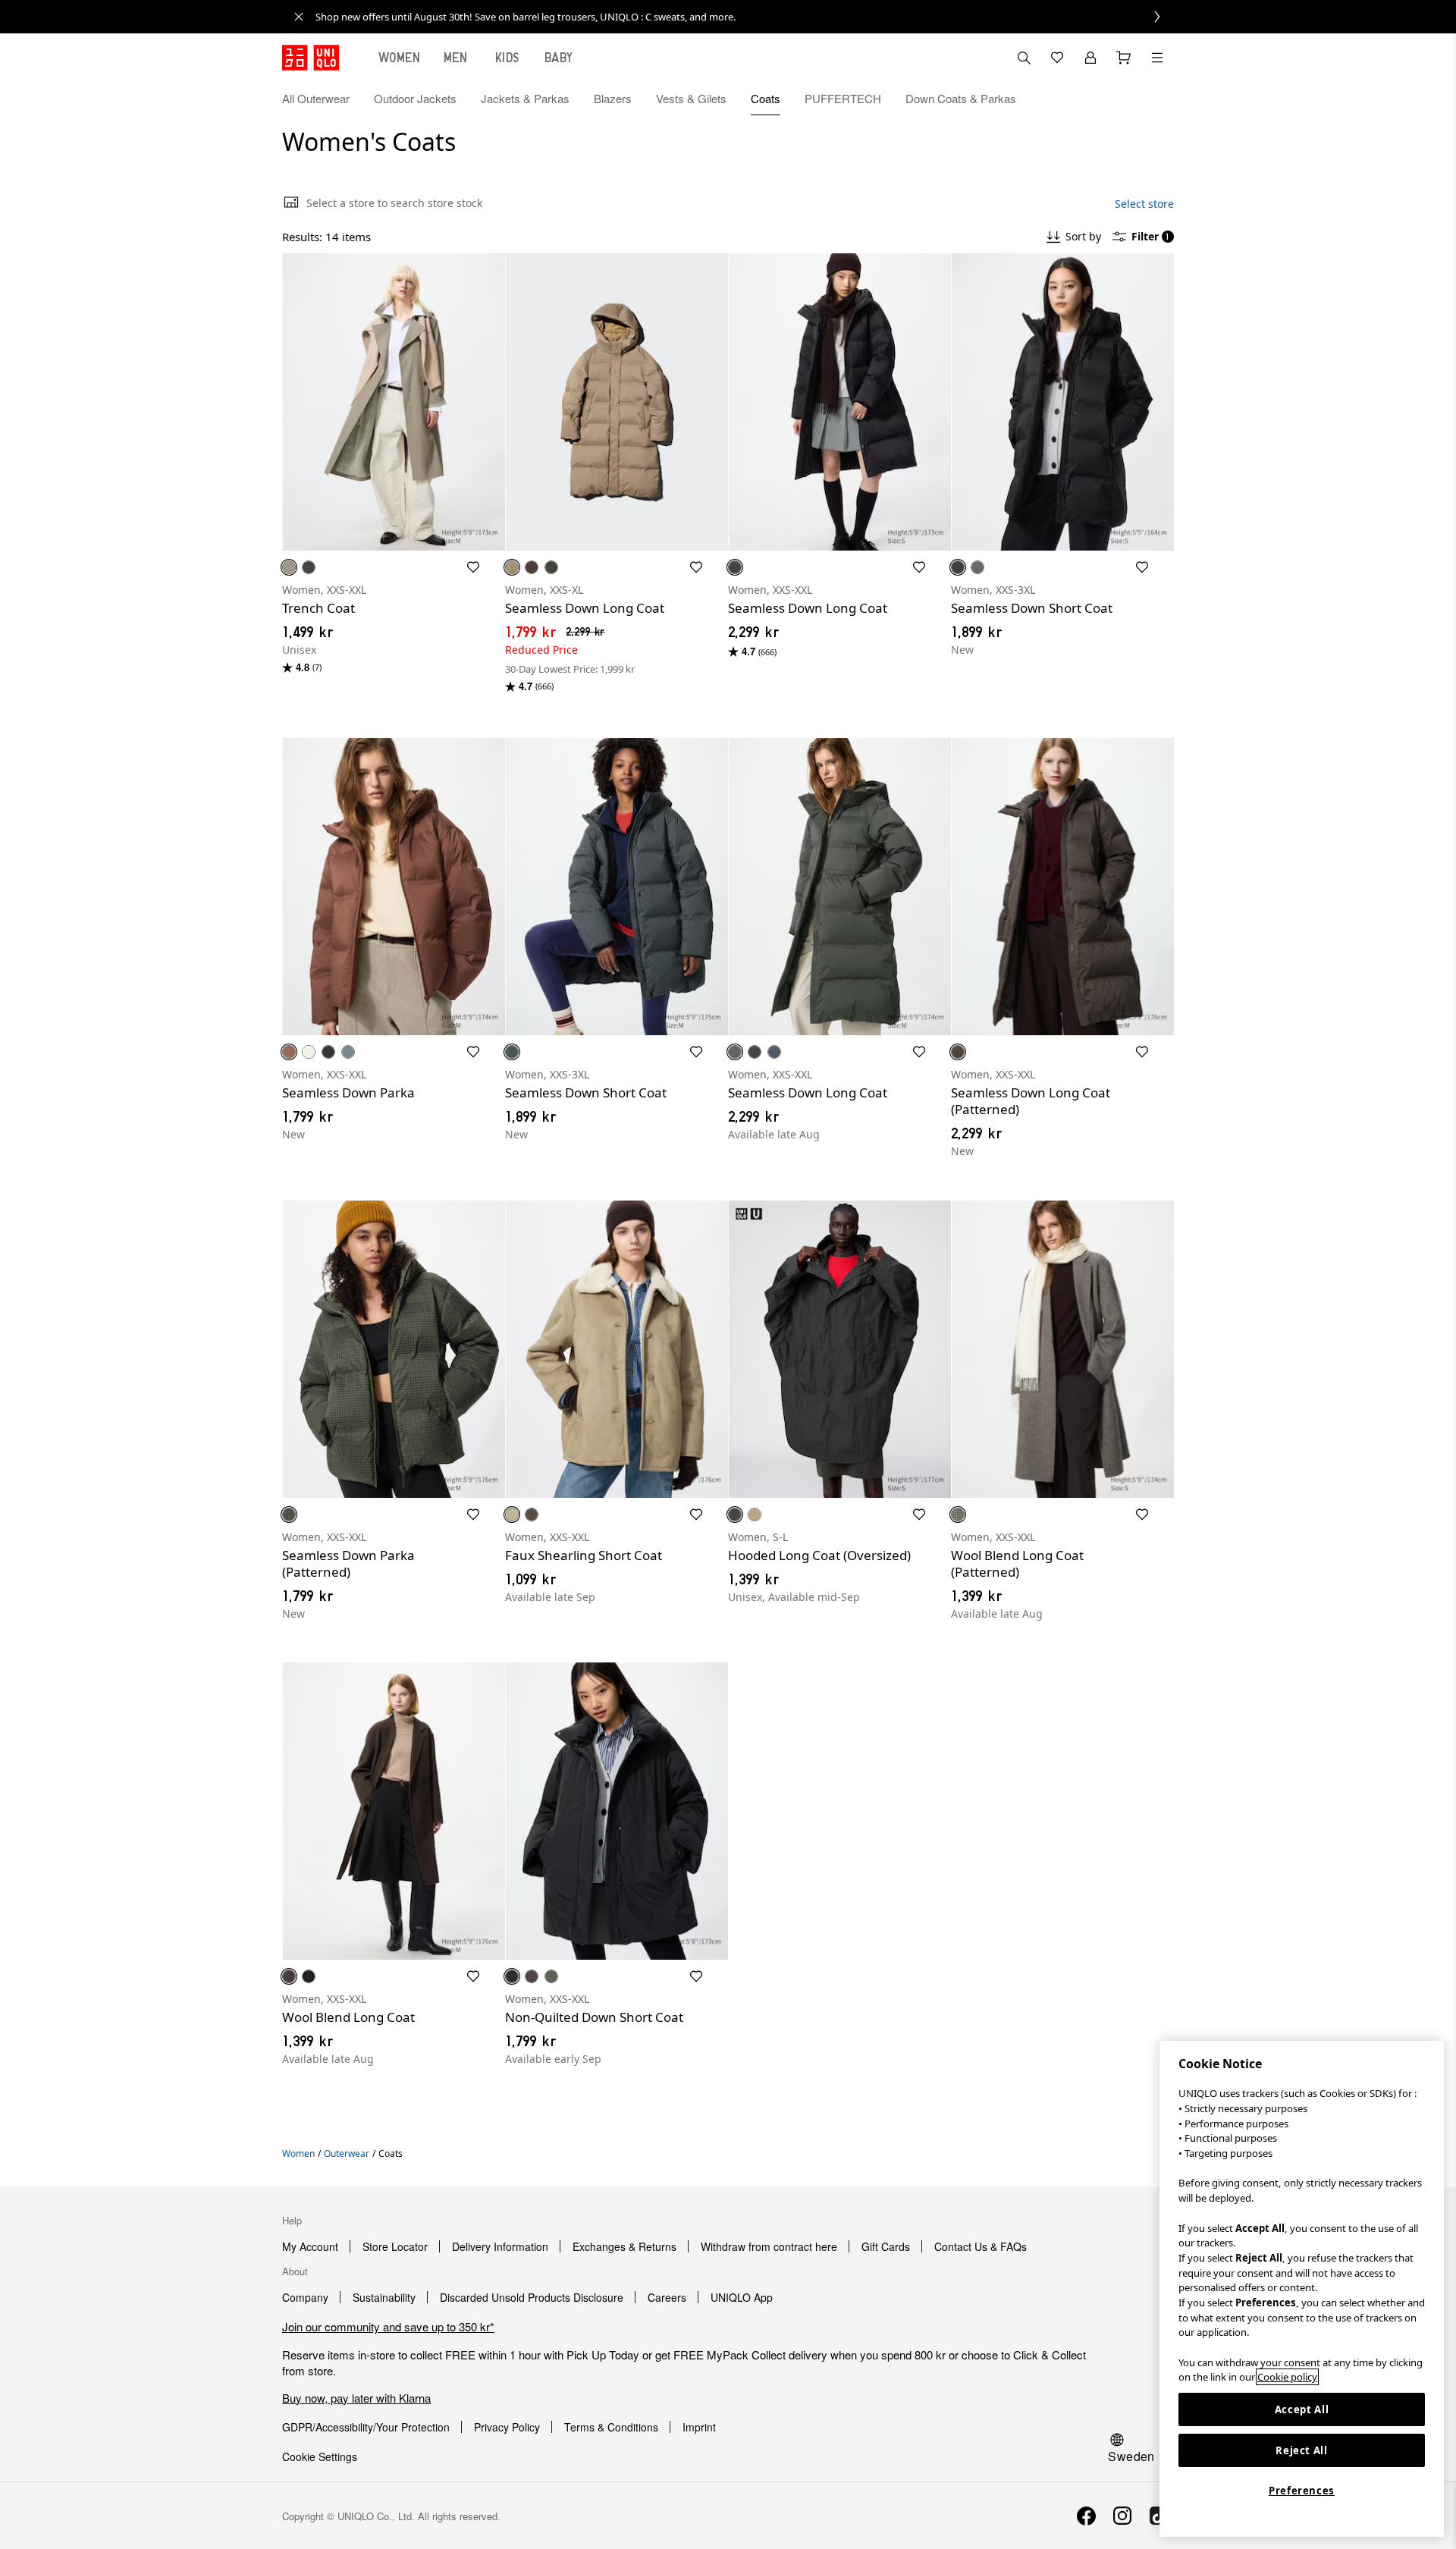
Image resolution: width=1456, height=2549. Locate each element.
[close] (299, 17)
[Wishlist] (1057, 58)
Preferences (1302, 2491)
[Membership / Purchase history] (1090, 58)
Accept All (1302, 2409)
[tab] (400, 58)
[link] (745, 17)
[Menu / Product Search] (1157, 58)
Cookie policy (1287, 2377)
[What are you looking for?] (1024, 58)
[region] (1302, 2289)
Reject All (1302, 2450)
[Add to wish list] (473, 567)
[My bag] (1124, 58)
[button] (1157, 99)
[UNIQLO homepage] (311, 58)
